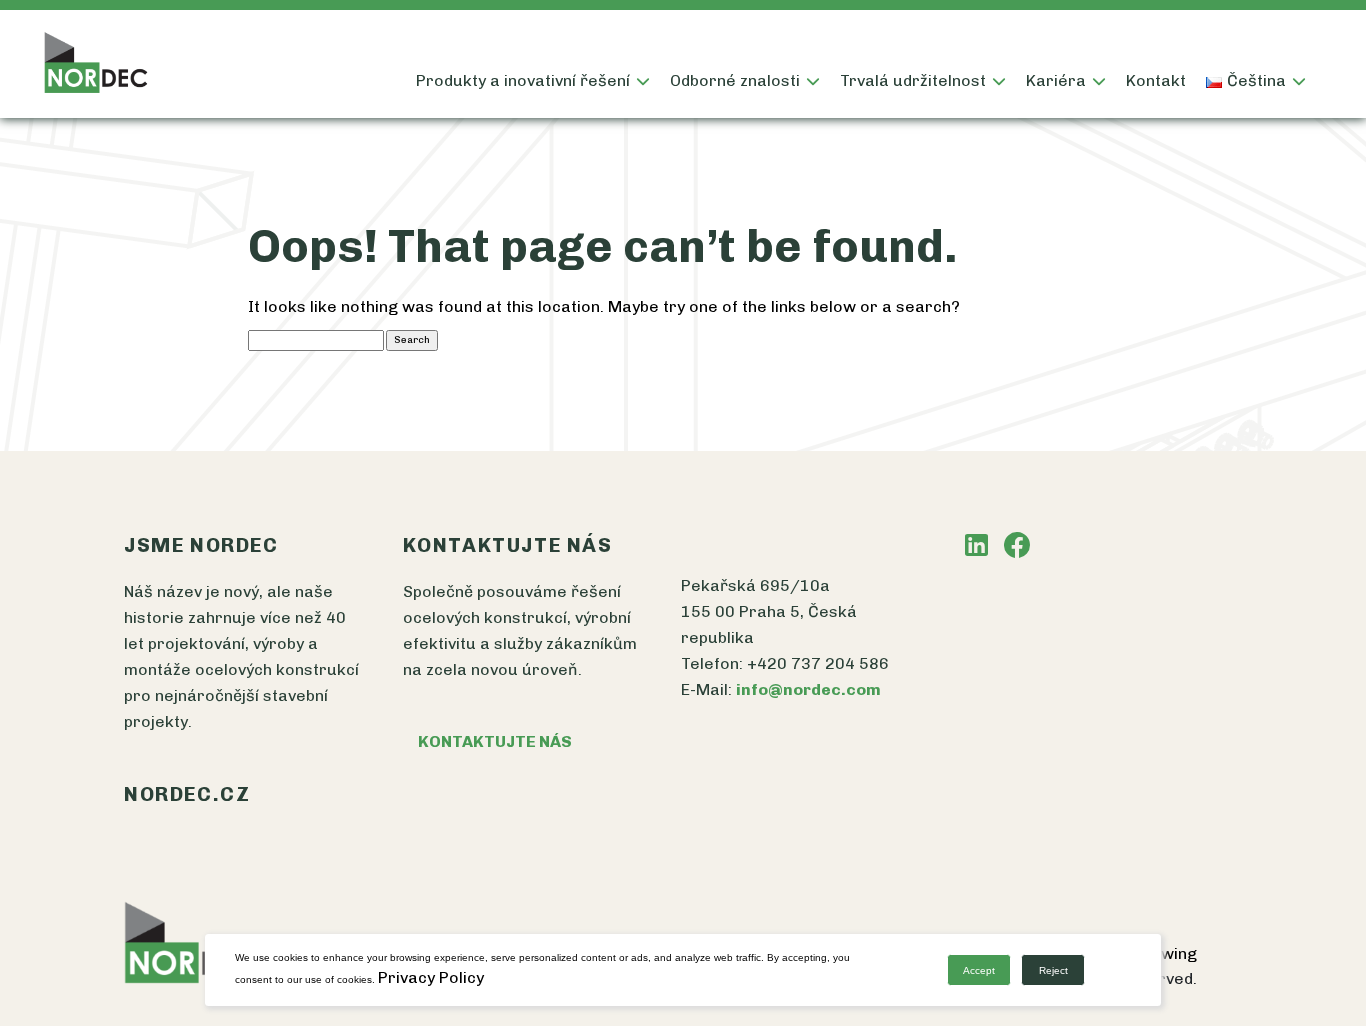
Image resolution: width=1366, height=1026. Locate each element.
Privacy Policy (431, 977)
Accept (979, 970)
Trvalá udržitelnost (913, 80)
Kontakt (1156, 80)
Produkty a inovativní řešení (523, 80)
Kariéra (1056, 80)
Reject (1053, 970)
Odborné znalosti (735, 80)
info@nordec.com (808, 689)
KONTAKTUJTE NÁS (495, 741)
